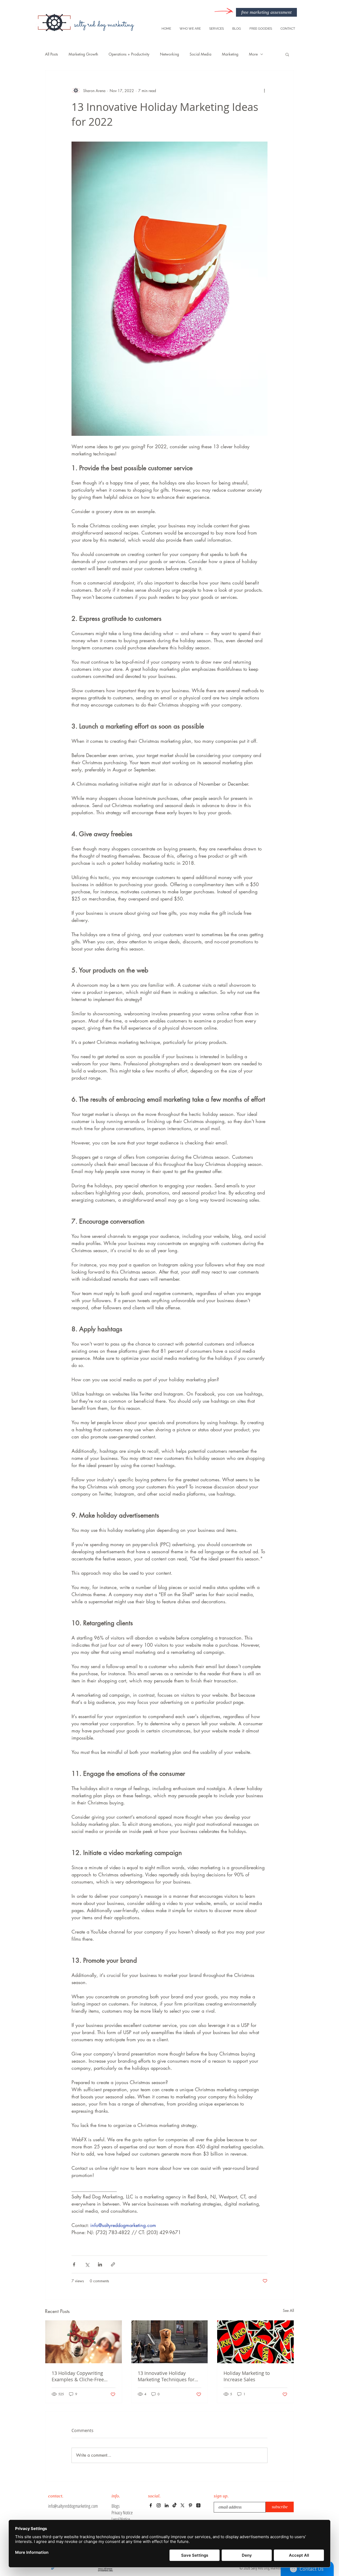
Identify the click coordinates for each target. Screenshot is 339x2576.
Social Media (200, 54)
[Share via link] (113, 2264)
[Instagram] (159, 2505)
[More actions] (264, 90)
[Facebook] (151, 2505)
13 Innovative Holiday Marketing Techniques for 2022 (166, 2376)
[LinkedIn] (167, 2505)
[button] (287, 54)
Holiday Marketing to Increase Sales (247, 2376)
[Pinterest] (190, 2505)
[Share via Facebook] (74, 2264)
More (253, 54)
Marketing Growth (83, 54)
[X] (182, 2505)
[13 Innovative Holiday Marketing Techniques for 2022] (170, 2342)
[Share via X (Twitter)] (87, 2264)
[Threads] (198, 2505)
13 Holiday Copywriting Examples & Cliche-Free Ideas (78, 2376)
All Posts (52, 54)
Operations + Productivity (129, 54)
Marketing (230, 54)
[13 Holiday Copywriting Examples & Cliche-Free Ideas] (84, 2342)
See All (288, 2310)
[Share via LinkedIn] (100, 2264)
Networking (169, 54)
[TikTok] (175, 2505)
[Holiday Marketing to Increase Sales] (255, 2342)
